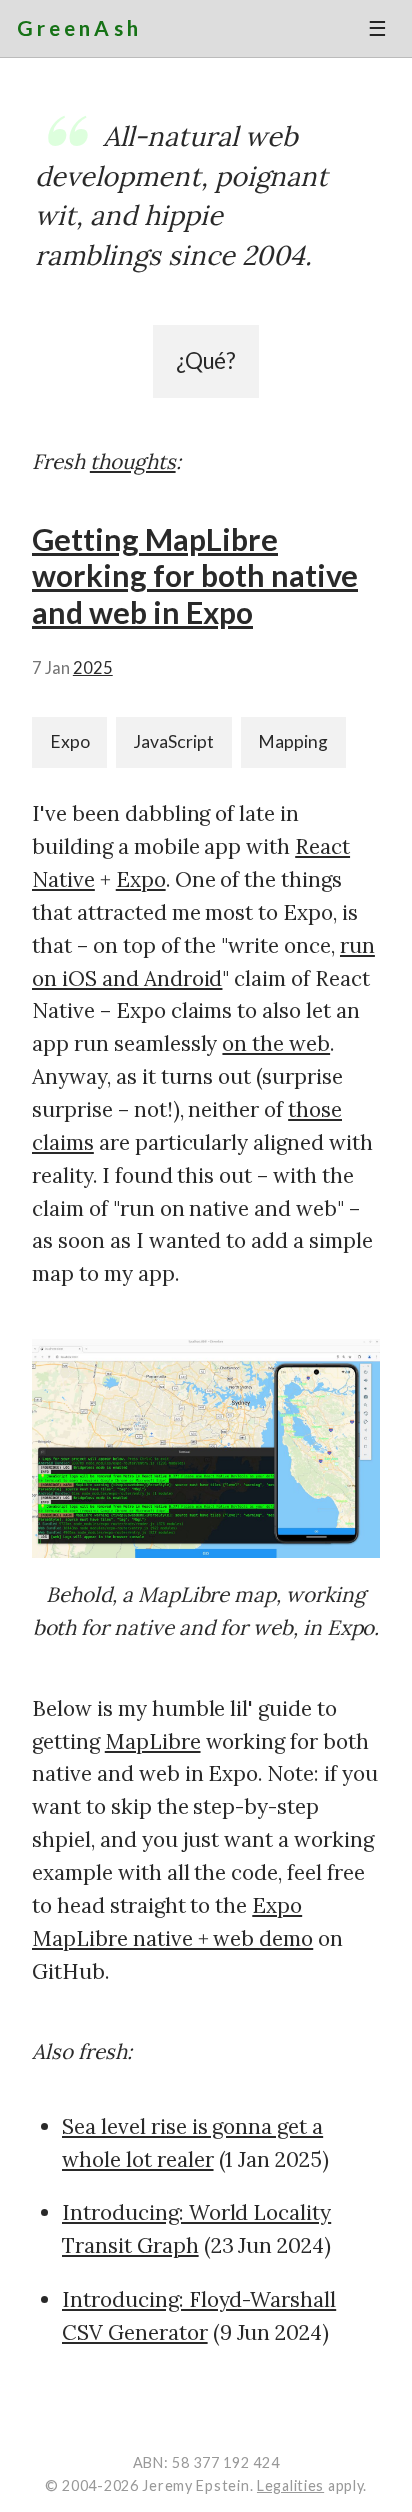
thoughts (133, 461)
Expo (70, 741)
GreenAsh (79, 27)
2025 (93, 668)
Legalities (290, 2485)
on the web (276, 1043)
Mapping (293, 741)
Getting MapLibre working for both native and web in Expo (195, 575)
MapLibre (153, 1741)
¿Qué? (206, 360)
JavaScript (173, 741)
